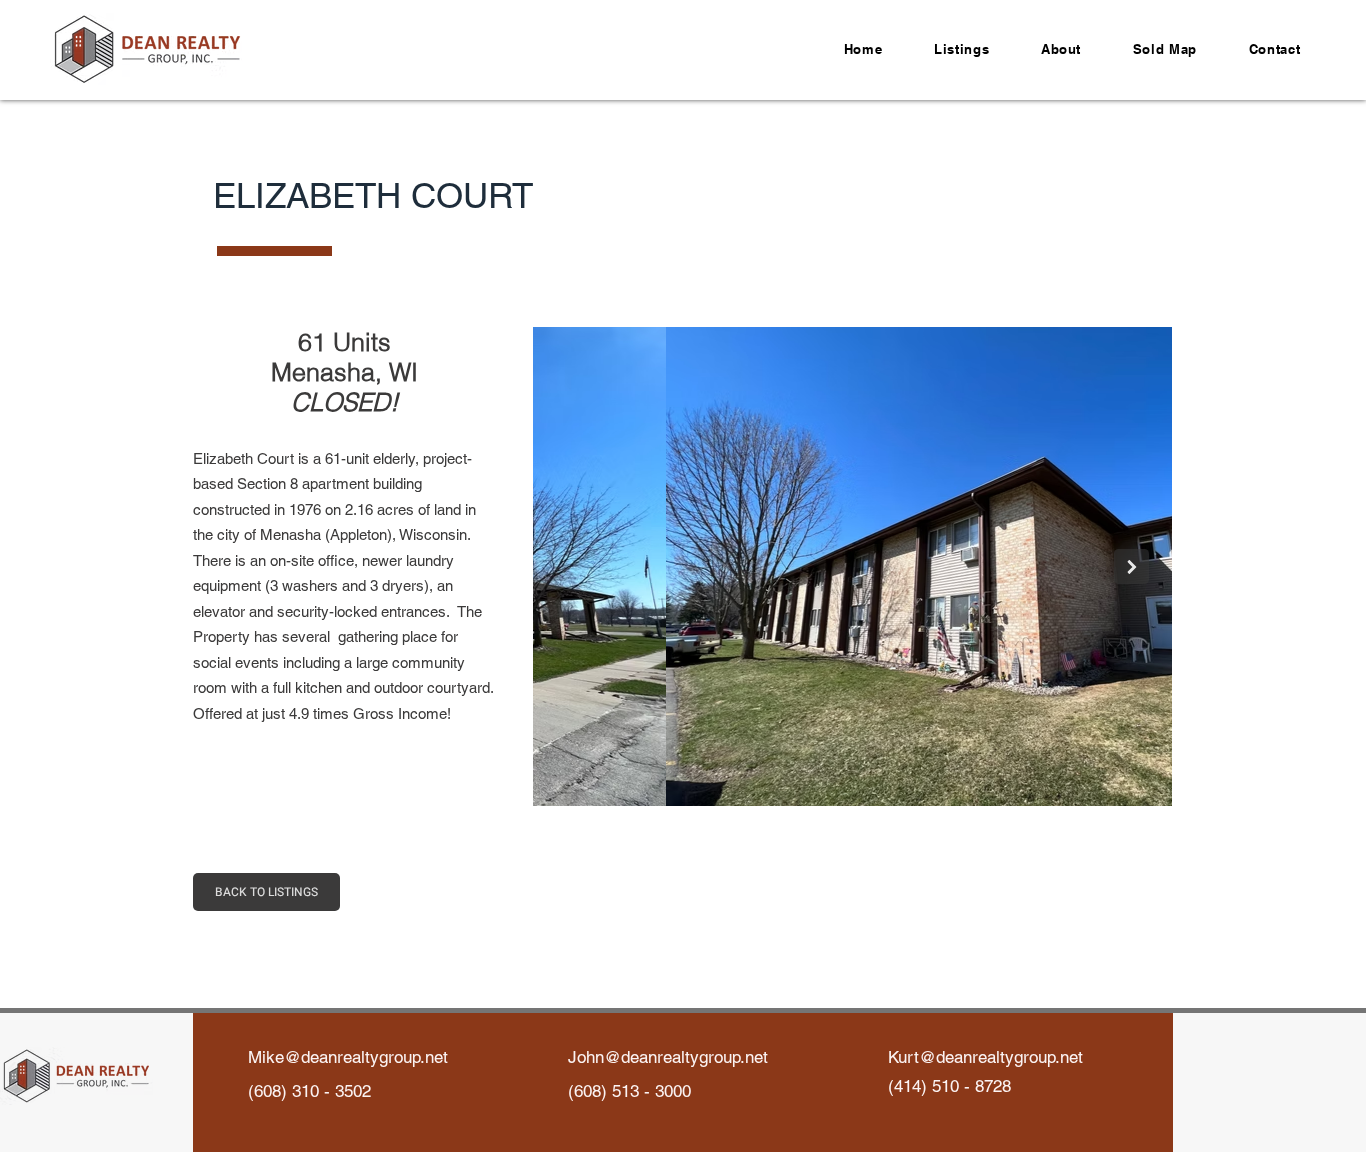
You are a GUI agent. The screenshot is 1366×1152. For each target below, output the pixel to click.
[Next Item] (1131, 566)
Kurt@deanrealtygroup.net (985, 1057)
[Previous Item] (573, 566)
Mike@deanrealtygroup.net (348, 1057)
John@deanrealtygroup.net (668, 1057)
